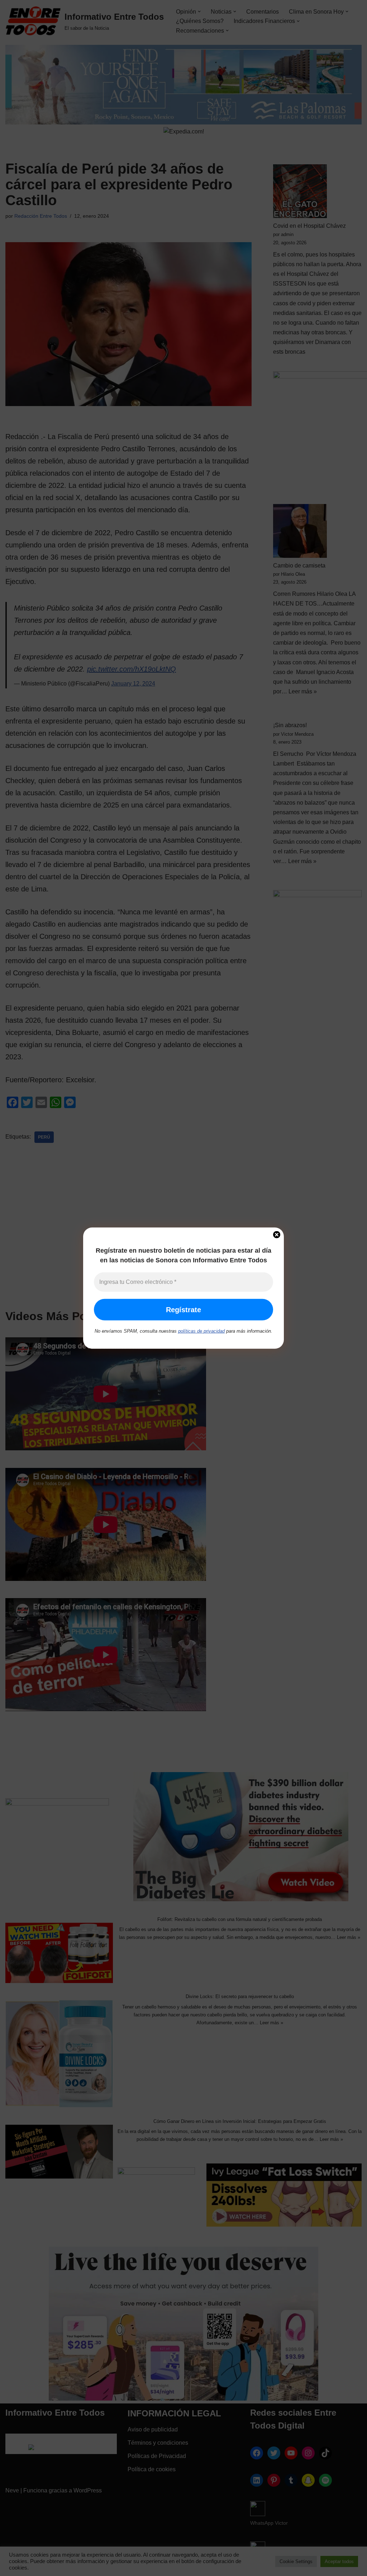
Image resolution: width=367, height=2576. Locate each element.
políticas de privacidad (201, 1331)
